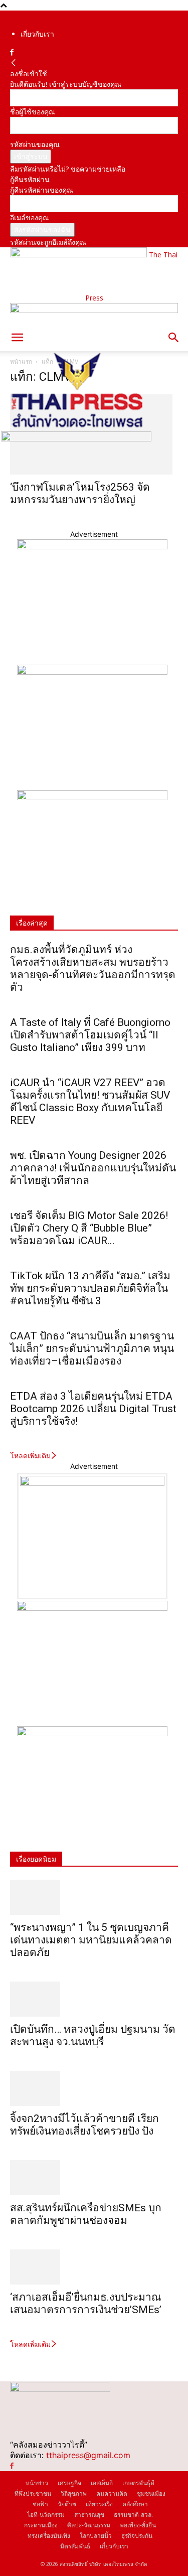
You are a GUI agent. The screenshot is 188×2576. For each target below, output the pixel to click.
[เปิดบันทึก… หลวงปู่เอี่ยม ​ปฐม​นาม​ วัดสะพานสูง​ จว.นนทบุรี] (94, 1999)
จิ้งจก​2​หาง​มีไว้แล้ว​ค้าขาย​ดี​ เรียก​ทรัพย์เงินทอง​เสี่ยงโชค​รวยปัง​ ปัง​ (84, 2125)
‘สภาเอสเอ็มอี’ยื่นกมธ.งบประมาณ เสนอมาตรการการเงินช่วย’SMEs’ (87, 2303)
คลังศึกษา (135, 2504)
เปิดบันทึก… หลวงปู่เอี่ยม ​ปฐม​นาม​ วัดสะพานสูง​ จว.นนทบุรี (93, 2035)
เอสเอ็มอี (102, 2483)
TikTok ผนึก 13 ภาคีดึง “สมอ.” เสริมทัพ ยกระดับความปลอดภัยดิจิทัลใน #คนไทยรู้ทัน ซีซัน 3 (90, 1288)
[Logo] (76, 426)
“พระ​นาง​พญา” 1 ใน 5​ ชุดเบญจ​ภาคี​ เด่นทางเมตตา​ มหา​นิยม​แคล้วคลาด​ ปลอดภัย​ (91, 1940)
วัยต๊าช (67, 2504)
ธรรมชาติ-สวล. (133, 2515)
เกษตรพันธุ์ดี (138, 2483)
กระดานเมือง (41, 2525)
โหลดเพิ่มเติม (30, 1456)
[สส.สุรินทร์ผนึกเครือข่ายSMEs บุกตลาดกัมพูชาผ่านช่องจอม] (94, 2178)
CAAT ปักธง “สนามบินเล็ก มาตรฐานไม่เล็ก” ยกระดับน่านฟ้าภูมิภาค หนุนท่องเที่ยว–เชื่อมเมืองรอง (92, 1348)
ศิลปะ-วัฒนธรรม (89, 2525)
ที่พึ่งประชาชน (33, 2493)
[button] (17, 338)
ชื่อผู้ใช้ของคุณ (33, 112)
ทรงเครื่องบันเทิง (49, 2536)
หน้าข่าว (37, 2483)
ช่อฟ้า (40, 2504)
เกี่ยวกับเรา (37, 34)
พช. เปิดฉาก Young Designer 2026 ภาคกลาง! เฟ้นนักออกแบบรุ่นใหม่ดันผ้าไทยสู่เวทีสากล (93, 1168)
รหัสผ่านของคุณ (35, 144)
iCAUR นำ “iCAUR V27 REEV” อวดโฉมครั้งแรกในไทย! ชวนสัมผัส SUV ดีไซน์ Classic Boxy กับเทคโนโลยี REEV (90, 1101)
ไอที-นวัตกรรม (46, 2515)
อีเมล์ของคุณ (30, 217)
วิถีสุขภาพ (74, 2493)
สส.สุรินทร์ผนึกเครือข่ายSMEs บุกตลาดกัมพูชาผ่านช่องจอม (86, 2214)
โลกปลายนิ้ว (96, 2536)
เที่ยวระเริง (99, 2504)
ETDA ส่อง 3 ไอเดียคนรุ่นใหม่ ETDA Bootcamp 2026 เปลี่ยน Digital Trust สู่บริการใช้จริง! (93, 1409)
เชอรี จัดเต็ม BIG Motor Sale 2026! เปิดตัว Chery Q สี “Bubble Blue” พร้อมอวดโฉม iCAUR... (89, 1228)
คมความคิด (112, 2493)
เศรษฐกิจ (69, 2483)
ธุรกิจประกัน (137, 2536)
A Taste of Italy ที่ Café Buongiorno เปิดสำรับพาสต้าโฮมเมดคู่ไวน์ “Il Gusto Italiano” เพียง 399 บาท (90, 1035)
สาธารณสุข (89, 2515)
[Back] (14, 63)
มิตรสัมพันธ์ (75, 2546)
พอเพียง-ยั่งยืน (138, 2525)
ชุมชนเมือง (151, 2493)
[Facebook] (12, 52)
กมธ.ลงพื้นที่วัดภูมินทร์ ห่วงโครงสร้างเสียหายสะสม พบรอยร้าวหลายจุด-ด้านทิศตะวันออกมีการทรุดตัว (93, 968)
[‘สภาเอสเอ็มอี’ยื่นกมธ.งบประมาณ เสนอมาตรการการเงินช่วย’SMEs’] (94, 2267)
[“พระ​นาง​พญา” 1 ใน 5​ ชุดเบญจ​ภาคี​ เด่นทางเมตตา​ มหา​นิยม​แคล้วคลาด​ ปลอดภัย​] (94, 1897)
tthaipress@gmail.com (88, 2455)
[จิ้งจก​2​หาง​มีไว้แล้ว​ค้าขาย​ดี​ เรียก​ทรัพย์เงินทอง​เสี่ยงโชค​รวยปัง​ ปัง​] (94, 2088)
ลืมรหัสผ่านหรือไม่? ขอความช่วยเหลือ (68, 169)
